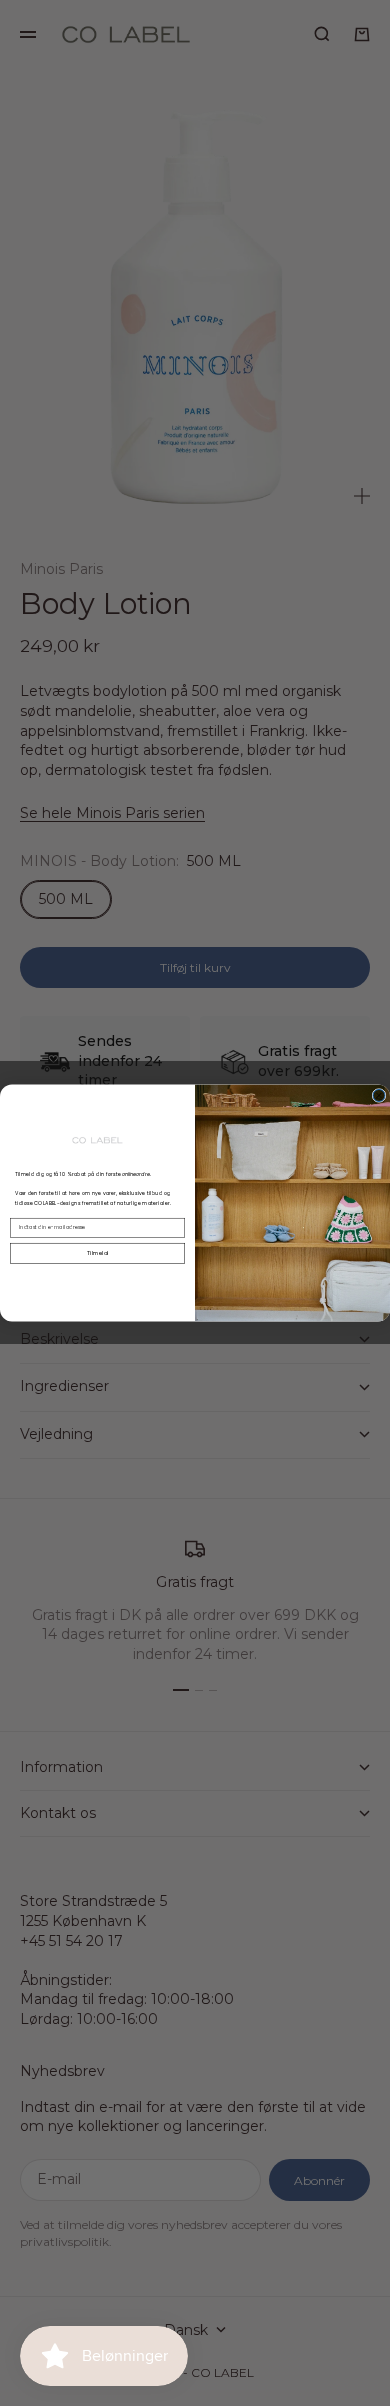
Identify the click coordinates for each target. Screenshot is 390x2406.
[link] (98, 1140)
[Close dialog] (379, 1096)
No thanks (97, 1276)
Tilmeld (97, 1253)
